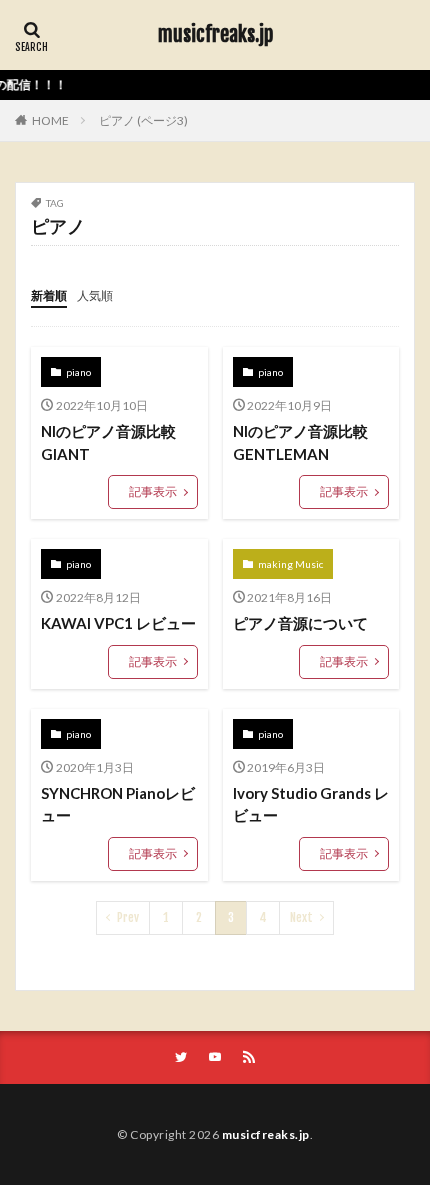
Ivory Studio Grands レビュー (311, 804)
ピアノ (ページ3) (143, 120)
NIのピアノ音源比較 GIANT (108, 442)
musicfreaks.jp (215, 35)
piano (78, 372)
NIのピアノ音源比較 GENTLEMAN (300, 442)
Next (301, 917)
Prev (128, 917)
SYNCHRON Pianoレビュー (118, 804)
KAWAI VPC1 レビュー (118, 623)
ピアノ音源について (300, 623)
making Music (290, 564)
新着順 (49, 295)
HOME (50, 120)
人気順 (95, 295)
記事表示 (153, 491)
